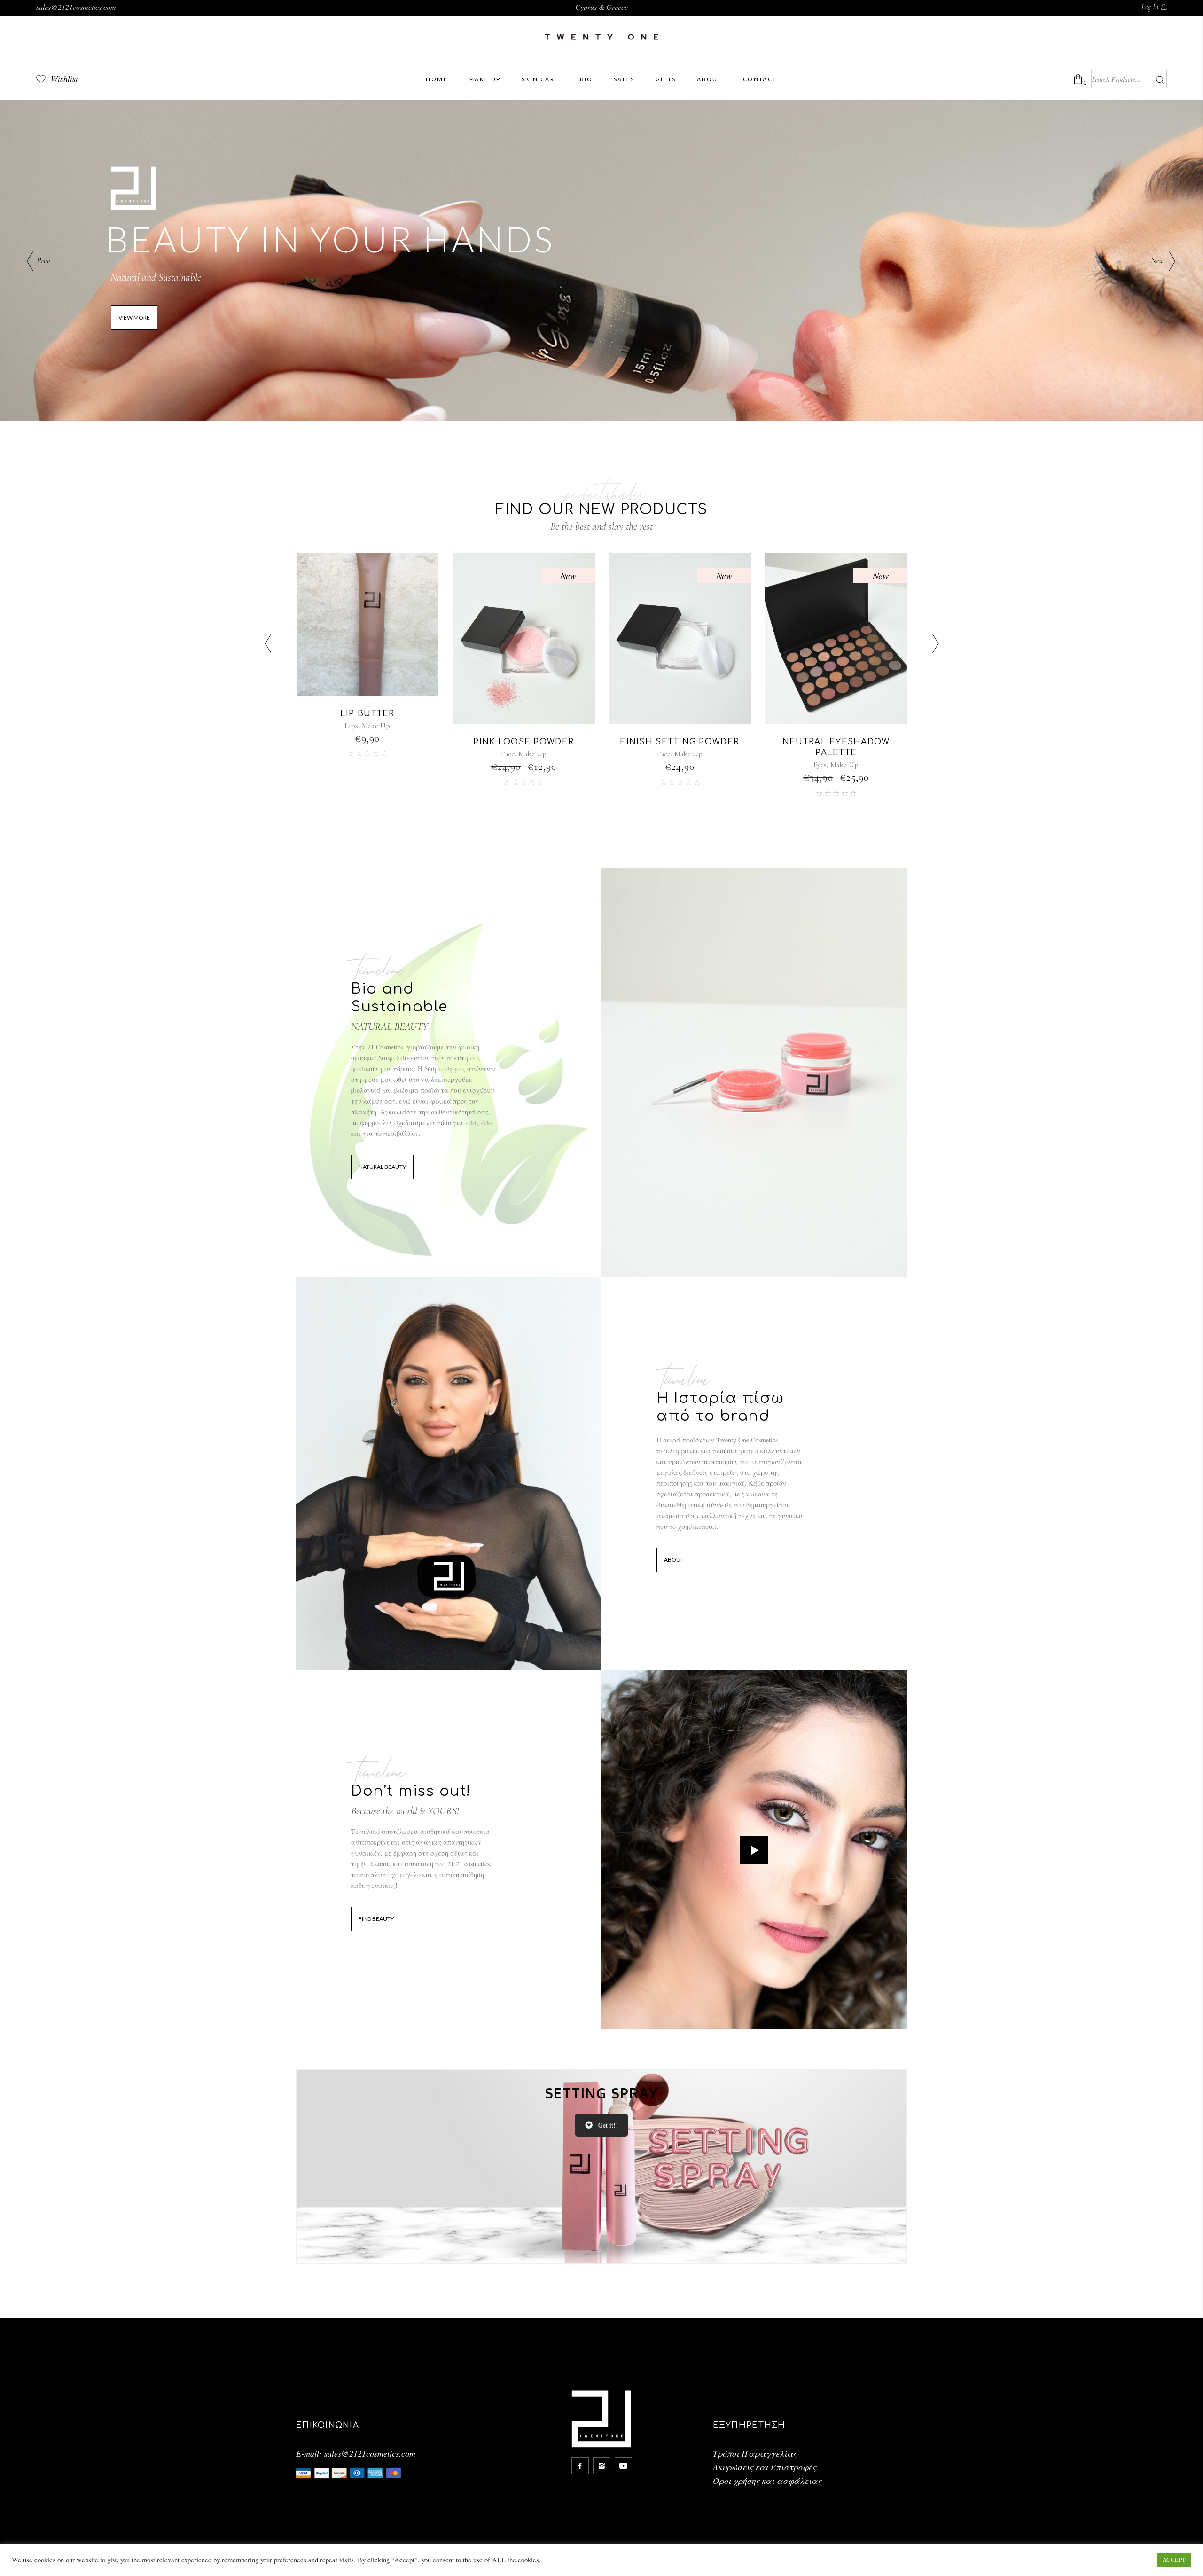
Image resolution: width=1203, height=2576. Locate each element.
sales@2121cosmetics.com (76, 7)
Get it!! (608, 2125)
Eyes (664, 765)
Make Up (376, 754)
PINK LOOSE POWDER (367, 742)
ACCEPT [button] (1174, 2560)
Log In (1150, 7)
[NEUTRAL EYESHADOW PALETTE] (680, 638)
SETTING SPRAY (602, 2093)
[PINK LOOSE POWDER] (367, 638)
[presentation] (268, 645)
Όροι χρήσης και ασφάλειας (767, 2481)
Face (351, 754)
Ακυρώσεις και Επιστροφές (765, 2467)
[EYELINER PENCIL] (836, 624)
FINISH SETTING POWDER (523, 742)
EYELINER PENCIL (836, 714)
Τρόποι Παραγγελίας (755, 2453)
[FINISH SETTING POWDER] (524, 638)
